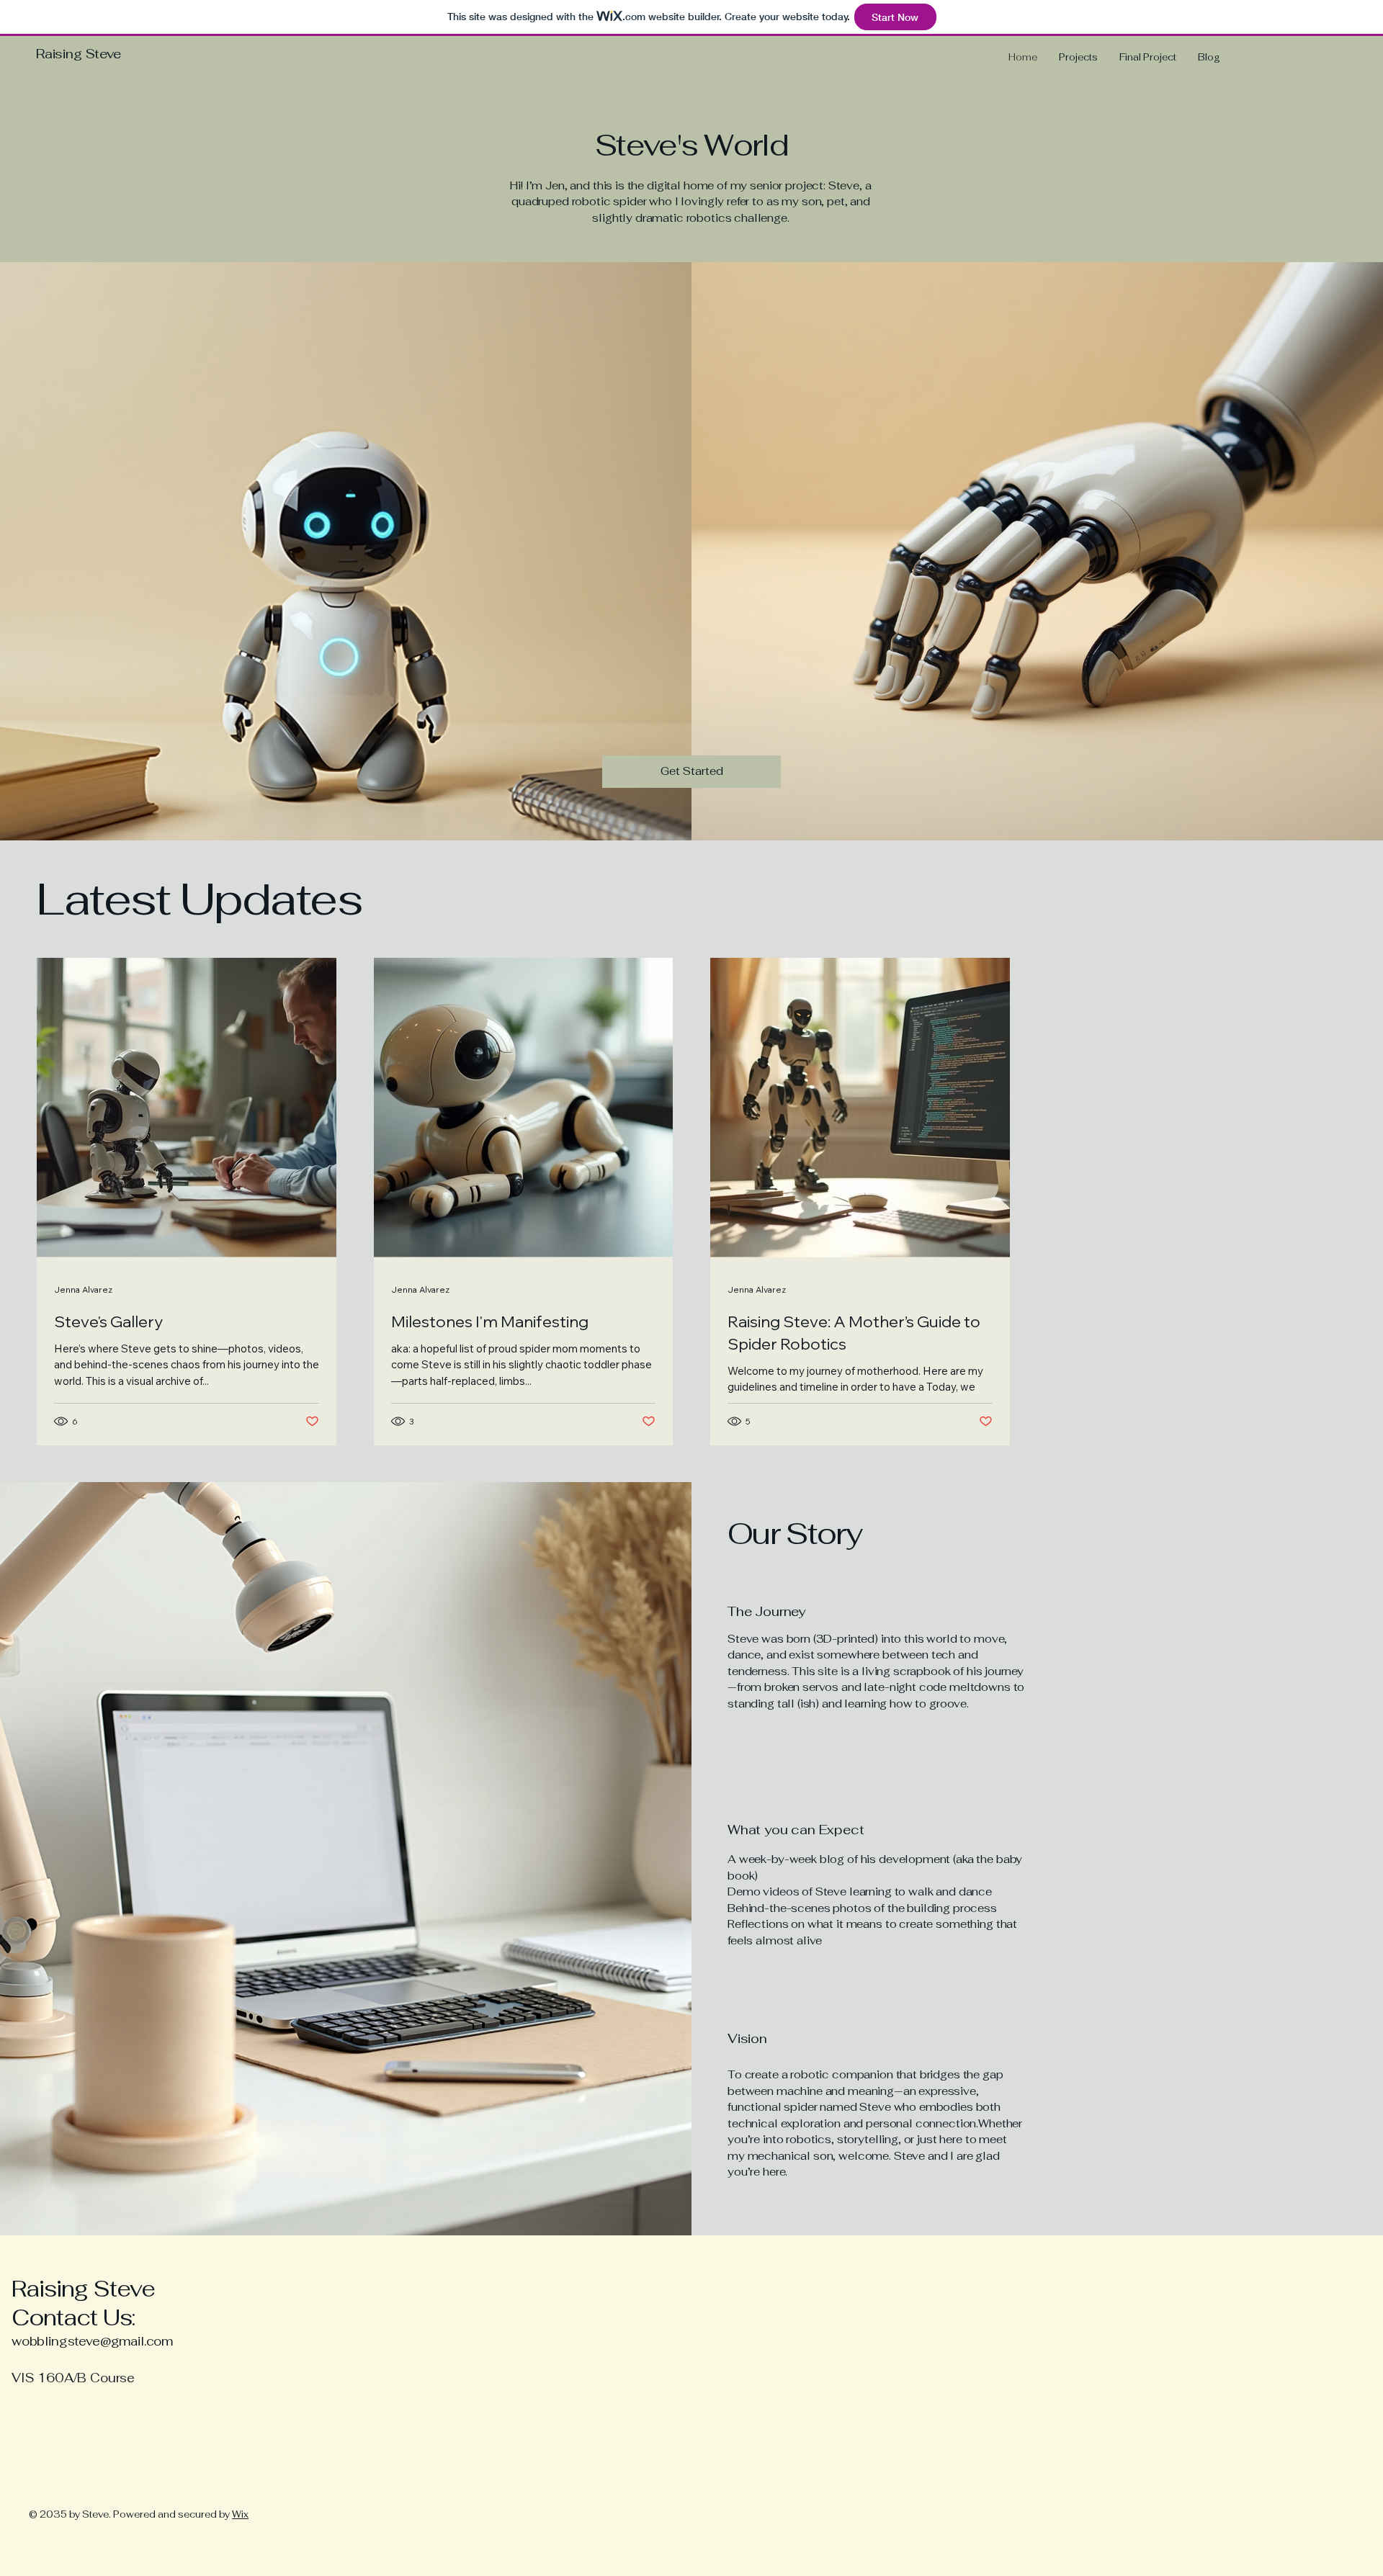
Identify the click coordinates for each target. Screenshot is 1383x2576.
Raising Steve (79, 54)
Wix (240, 2514)
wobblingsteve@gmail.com (92, 2341)
